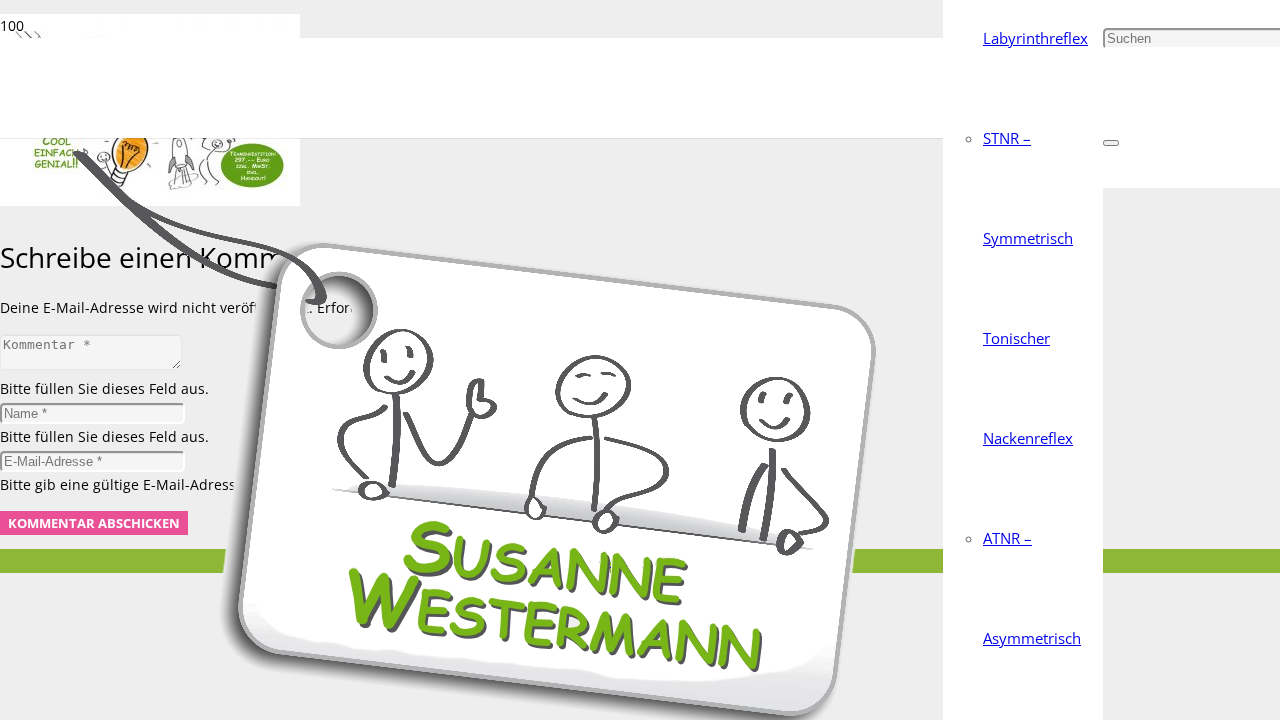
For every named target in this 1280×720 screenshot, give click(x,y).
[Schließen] (1111, 143)
